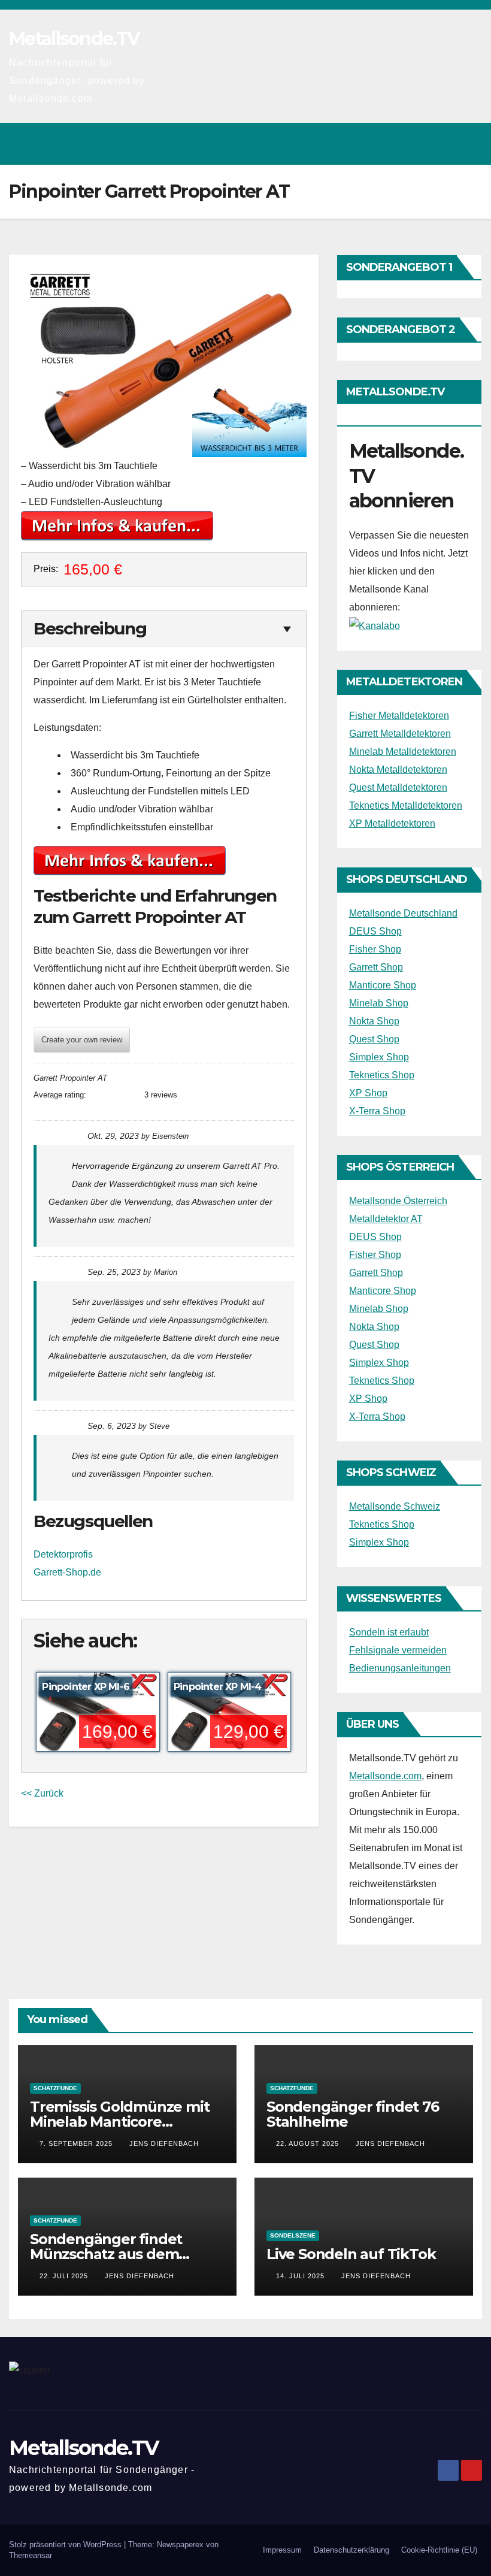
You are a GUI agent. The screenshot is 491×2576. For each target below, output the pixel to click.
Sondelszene (293, 2235)
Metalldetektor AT (386, 1219)
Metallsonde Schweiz (395, 1506)
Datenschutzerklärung (351, 2550)
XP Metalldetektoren (392, 823)
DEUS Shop (375, 931)
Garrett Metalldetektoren (400, 734)
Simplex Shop (379, 1057)
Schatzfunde (55, 2088)
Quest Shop (374, 1039)
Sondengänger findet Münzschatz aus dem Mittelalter (106, 2254)
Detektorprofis (63, 1554)
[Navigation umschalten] (469, 144)
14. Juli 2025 (301, 2276)
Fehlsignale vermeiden (398, 1650)
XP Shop (368, 1093)
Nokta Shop (374, 1021)
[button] (421, 143)
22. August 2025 (309, 2143)
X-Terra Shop (377, 1111)
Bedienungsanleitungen (400, 1668)
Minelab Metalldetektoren (403, 752)
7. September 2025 (77, 2143)
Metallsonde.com (385, 1776)
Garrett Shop (376, 967)
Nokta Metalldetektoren (398, 770)
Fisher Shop (375, 949)
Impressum (282, 2550)
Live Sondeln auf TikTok (351, 2254)
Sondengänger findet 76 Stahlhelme (353, 2114)
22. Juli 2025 (65, 2276)
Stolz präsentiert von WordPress (66, 2545)
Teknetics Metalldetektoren (406, 805)
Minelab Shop (379, 1003)
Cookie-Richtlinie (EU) (439, 2550)
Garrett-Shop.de (67, 1572)
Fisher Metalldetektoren (399, 716)
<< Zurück (42, 1793)
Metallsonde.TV (74, 39)
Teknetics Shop (382, 1075)
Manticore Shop (383, 985)
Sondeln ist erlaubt (389, 1632)
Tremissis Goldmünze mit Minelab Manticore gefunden (119, 2122)
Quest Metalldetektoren (398, 787)
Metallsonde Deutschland (403, 913)
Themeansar (31, 2555)
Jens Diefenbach (164, 2143)
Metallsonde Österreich (398, 1201)
